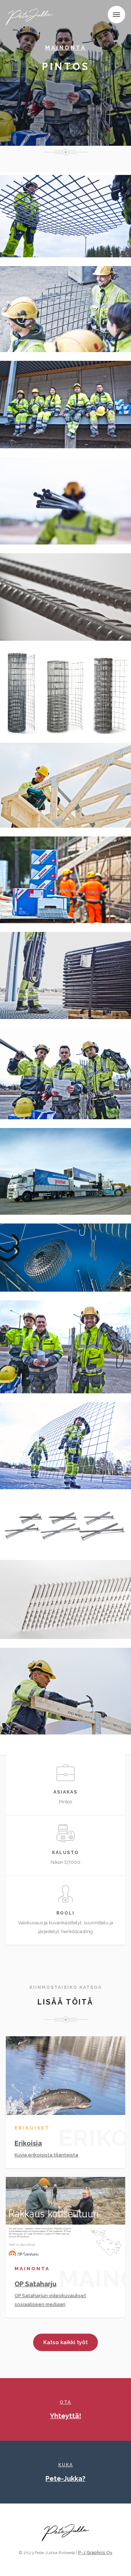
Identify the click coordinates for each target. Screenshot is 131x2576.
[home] (32, 16)
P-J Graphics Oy (95, 2553)
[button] (116, 15)
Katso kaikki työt (65, 2342)
